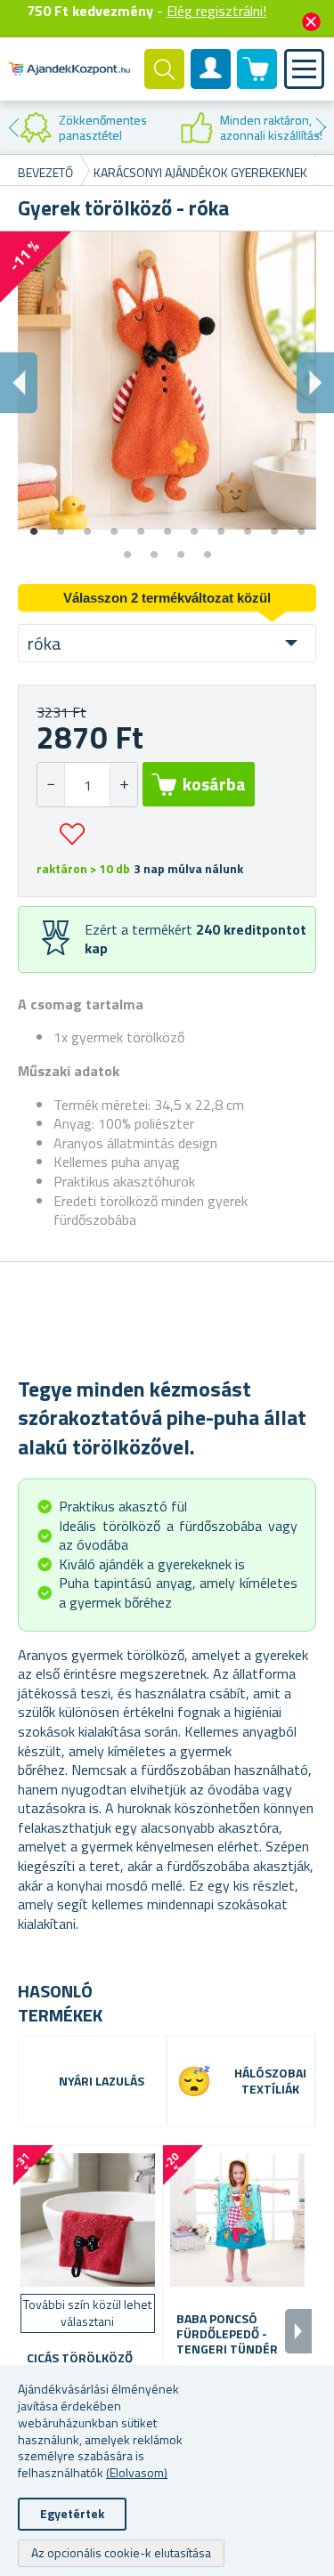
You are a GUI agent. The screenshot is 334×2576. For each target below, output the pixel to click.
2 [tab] (61, 525)
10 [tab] (274, 525)
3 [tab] (87, 525)
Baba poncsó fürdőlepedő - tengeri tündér (227, 2334)
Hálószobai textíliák (270, 2082)
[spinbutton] (87, 785)
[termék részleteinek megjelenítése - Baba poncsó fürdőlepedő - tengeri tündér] (237, 2220)
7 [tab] (194, 525)
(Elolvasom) (137, 2472)
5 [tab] (141, 525)
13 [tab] (154, 548)
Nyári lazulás (102, 2082)
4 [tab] (114, 525)
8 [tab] (221, 525)
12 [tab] (127, 548)
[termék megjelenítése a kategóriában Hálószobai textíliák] (194, 2081)
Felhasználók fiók (211, 84)
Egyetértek (72, 2513)
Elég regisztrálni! (216, 11)
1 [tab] (34, 525)
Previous (13, 127)
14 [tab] (181, 548)
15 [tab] (208, 548)
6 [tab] (167, 525)
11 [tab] (301, 525)
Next (321, 127)
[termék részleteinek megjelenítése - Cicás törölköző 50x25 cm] (88, 2220)
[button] (123, 785)
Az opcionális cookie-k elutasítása (121, 2552)
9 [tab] (248, 525)
